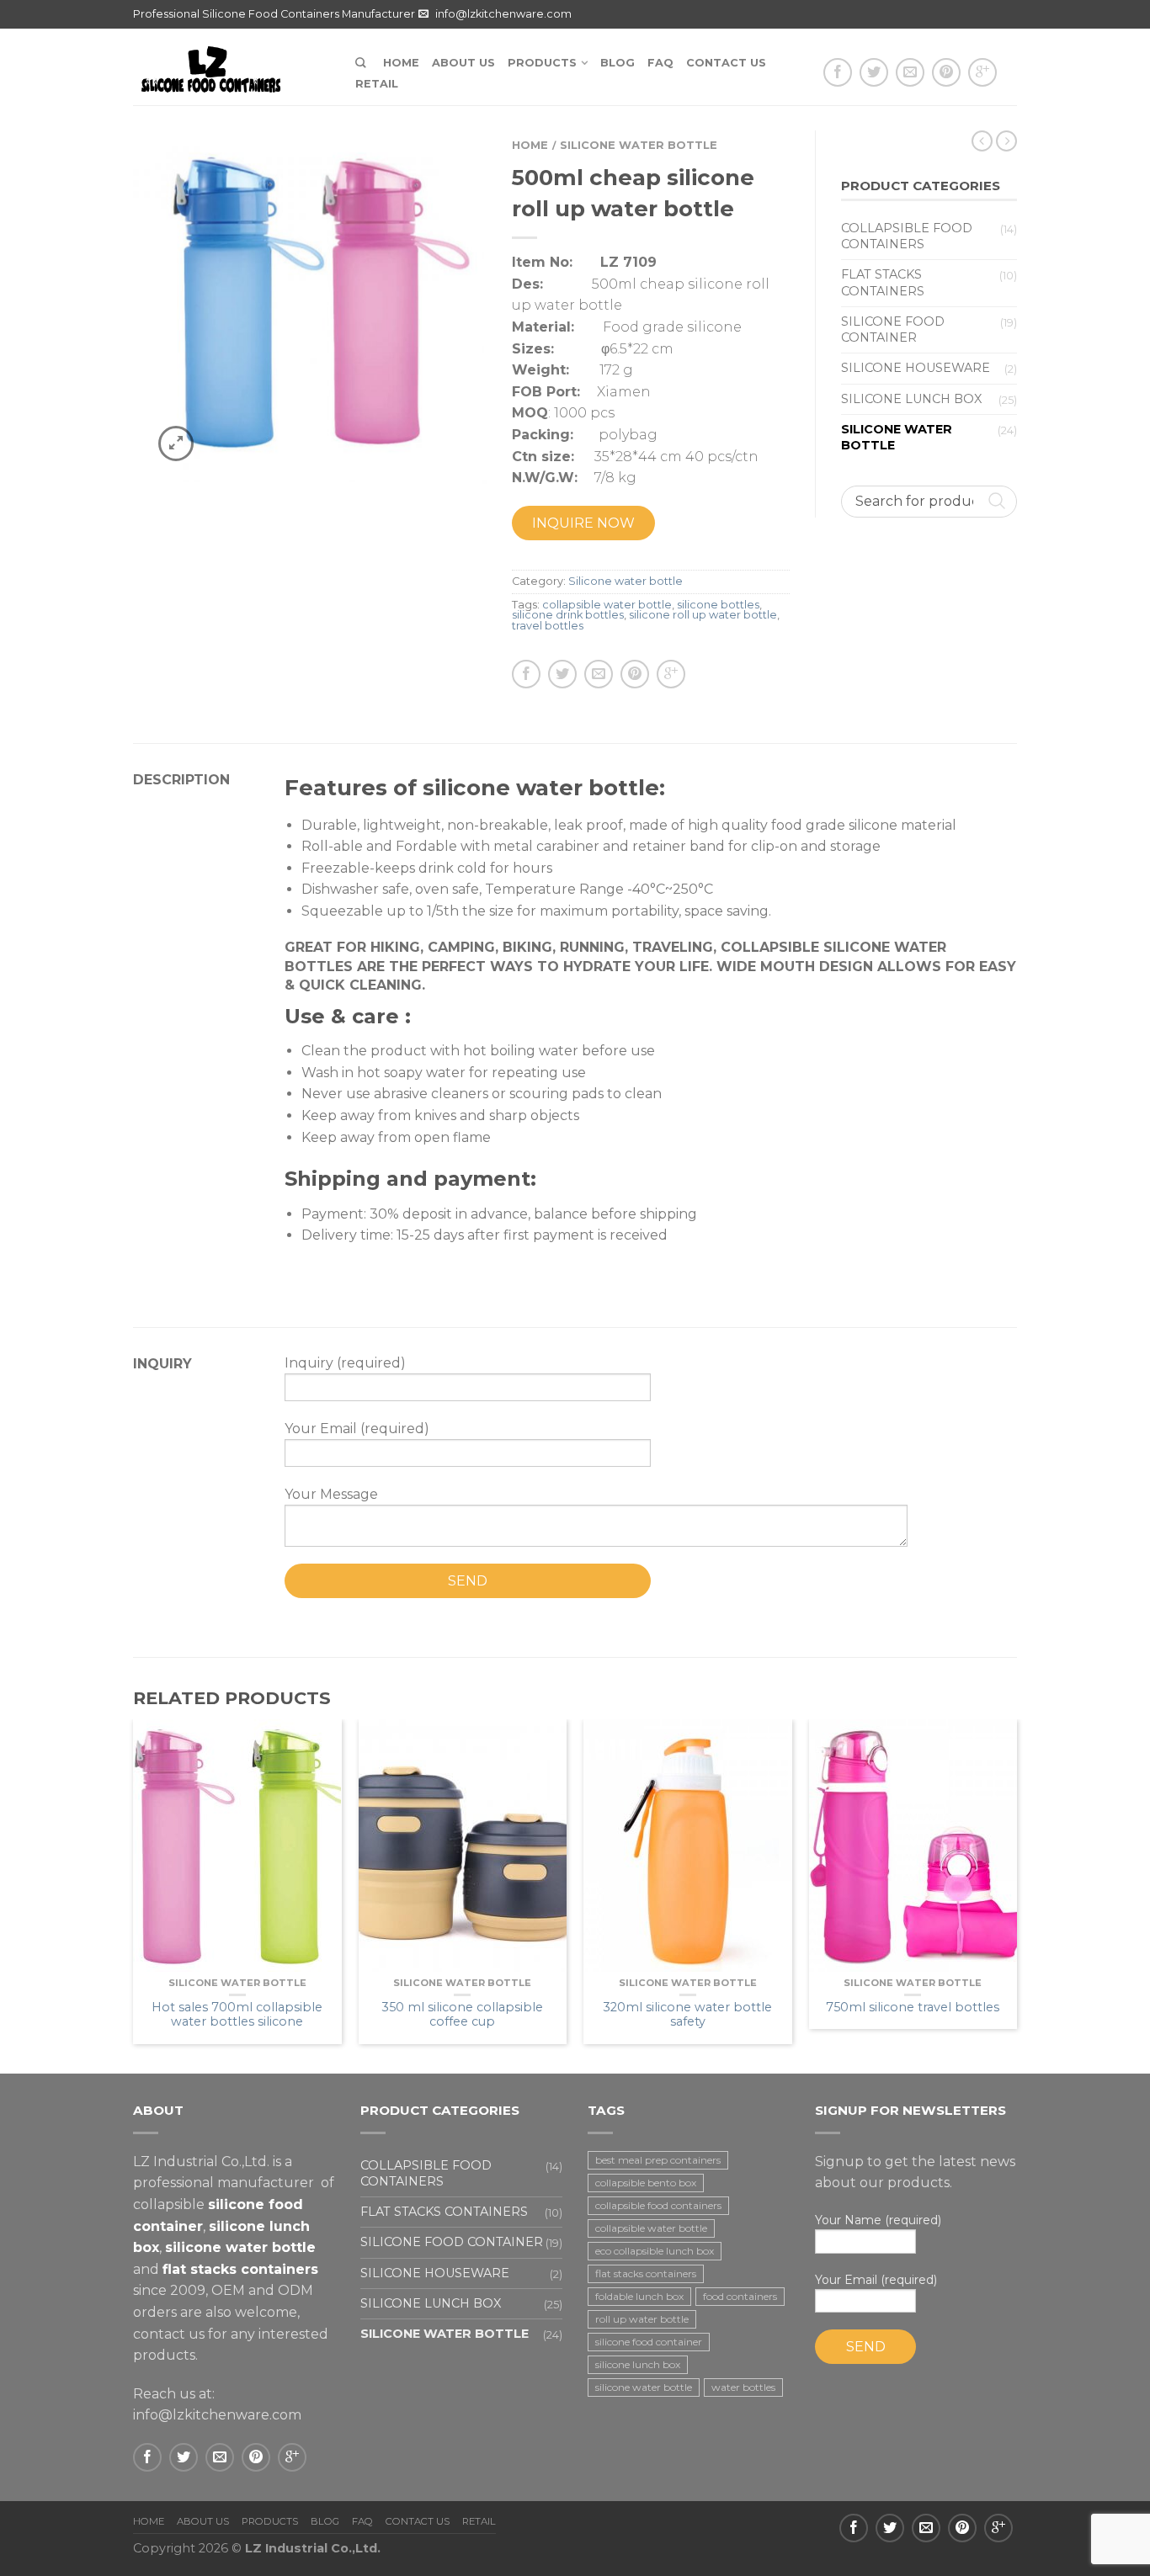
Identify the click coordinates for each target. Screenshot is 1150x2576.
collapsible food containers (658, 2205)
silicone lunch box (638, 2364)
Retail (377, 84)
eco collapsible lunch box (655, 2251)
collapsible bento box (646, 2183)
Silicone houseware (916, 368)
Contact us (726, 63)
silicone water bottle (644, 2387)
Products (542, 63)
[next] (1017, 1896)
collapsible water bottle (607, 605)
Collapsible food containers (907, 236)
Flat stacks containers (883, 282)
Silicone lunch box (911, 399)
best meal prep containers (658, 2160)
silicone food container (649, 2342)
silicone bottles (718, 605)
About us (463, 63)
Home (401, 63)
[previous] (134, 1896)
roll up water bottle (642, 2319)
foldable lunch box (639, 2296)
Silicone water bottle (639, 145)
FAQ (660, 63)
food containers (740, 2296)
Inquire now (583, 523)
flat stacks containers (646, 2273)
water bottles (743, 2387)
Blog (618, 63)
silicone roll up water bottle (703, 615)
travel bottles (548, 626)
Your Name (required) (878, 2220)
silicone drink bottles (568, 615)
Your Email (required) (876, 2280)
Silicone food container (893, 329)
